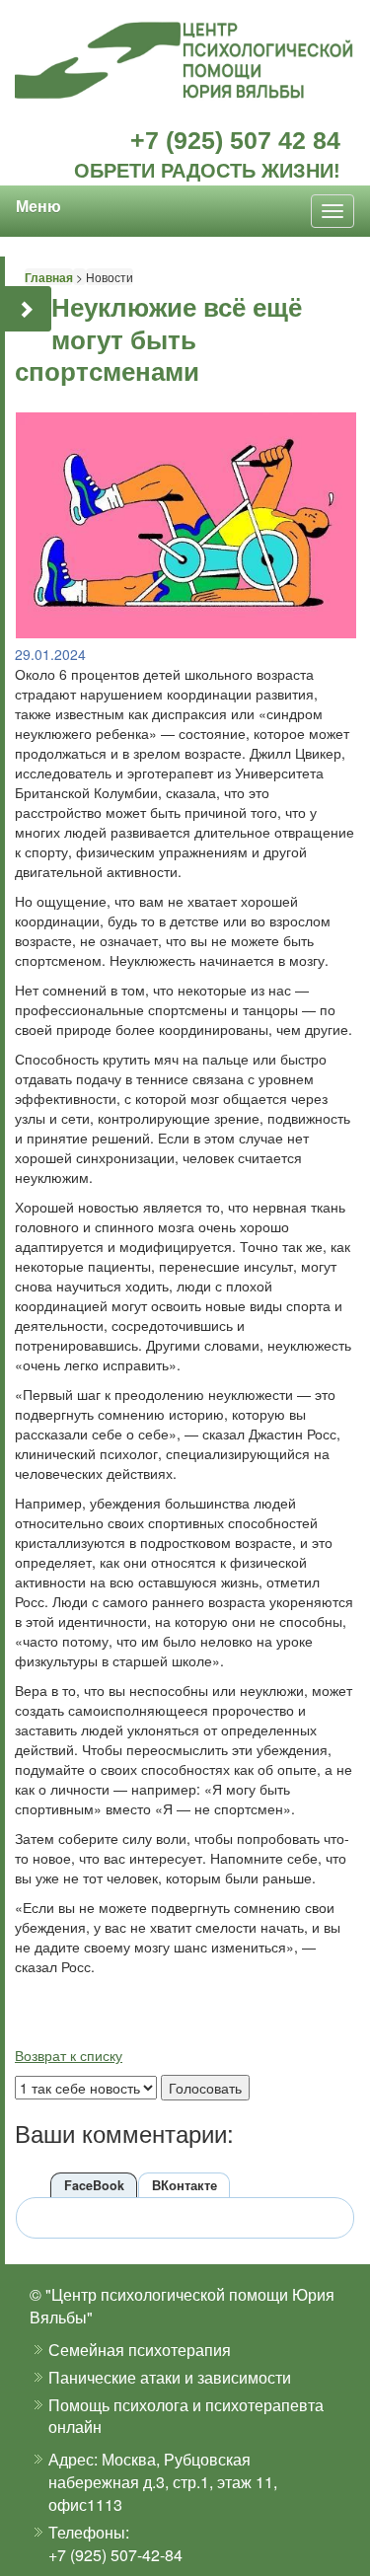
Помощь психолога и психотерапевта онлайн (186, 2416)
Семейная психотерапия (140, 2350)
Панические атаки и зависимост (165, 2377)
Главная (49, 277)
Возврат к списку (69, 2055)
